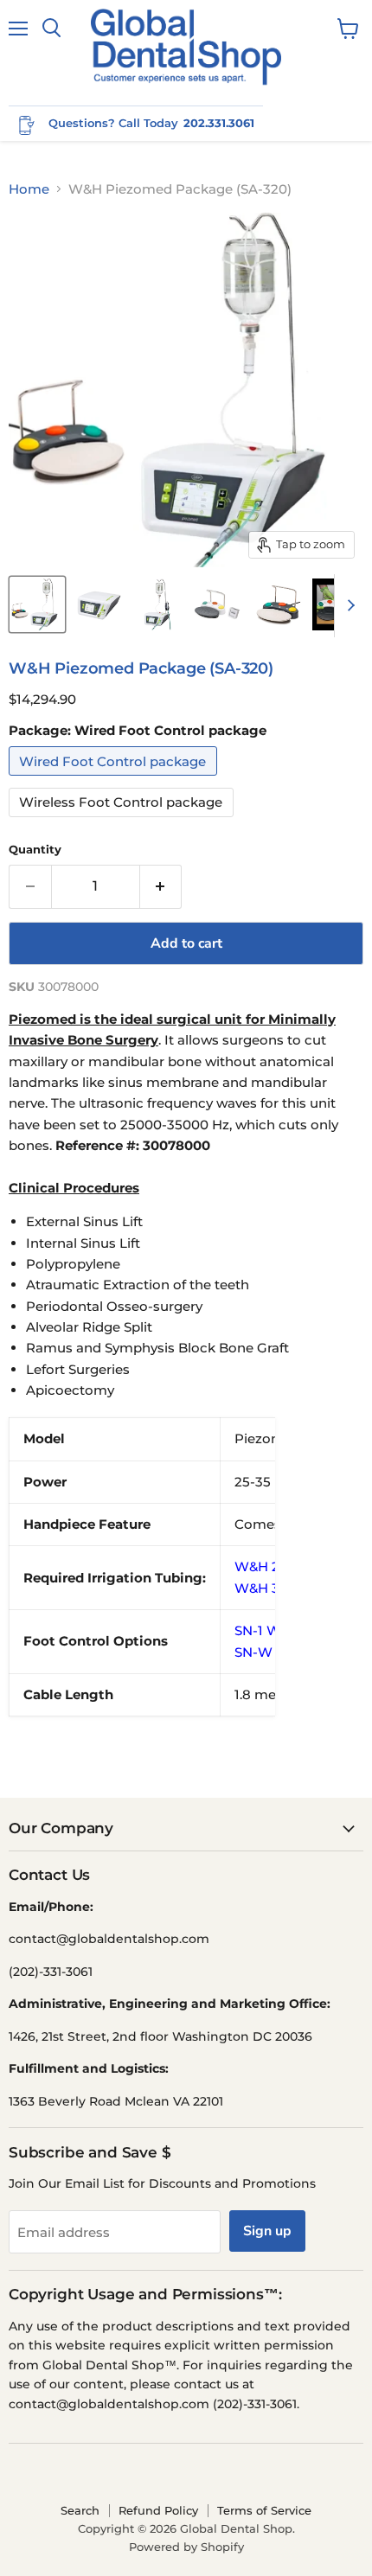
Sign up (267, 2231)
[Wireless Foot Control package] (123, 821)
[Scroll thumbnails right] (348, 606)
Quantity (35, 850)
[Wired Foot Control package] (115, 780)
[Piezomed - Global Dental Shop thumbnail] (37, 604)
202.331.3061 (219, 123)
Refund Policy (158, 2510)
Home (29, 189)
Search (80, 2510)
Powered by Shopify (186, 2547)
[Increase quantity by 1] (161, 886)
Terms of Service (264, 2510)
